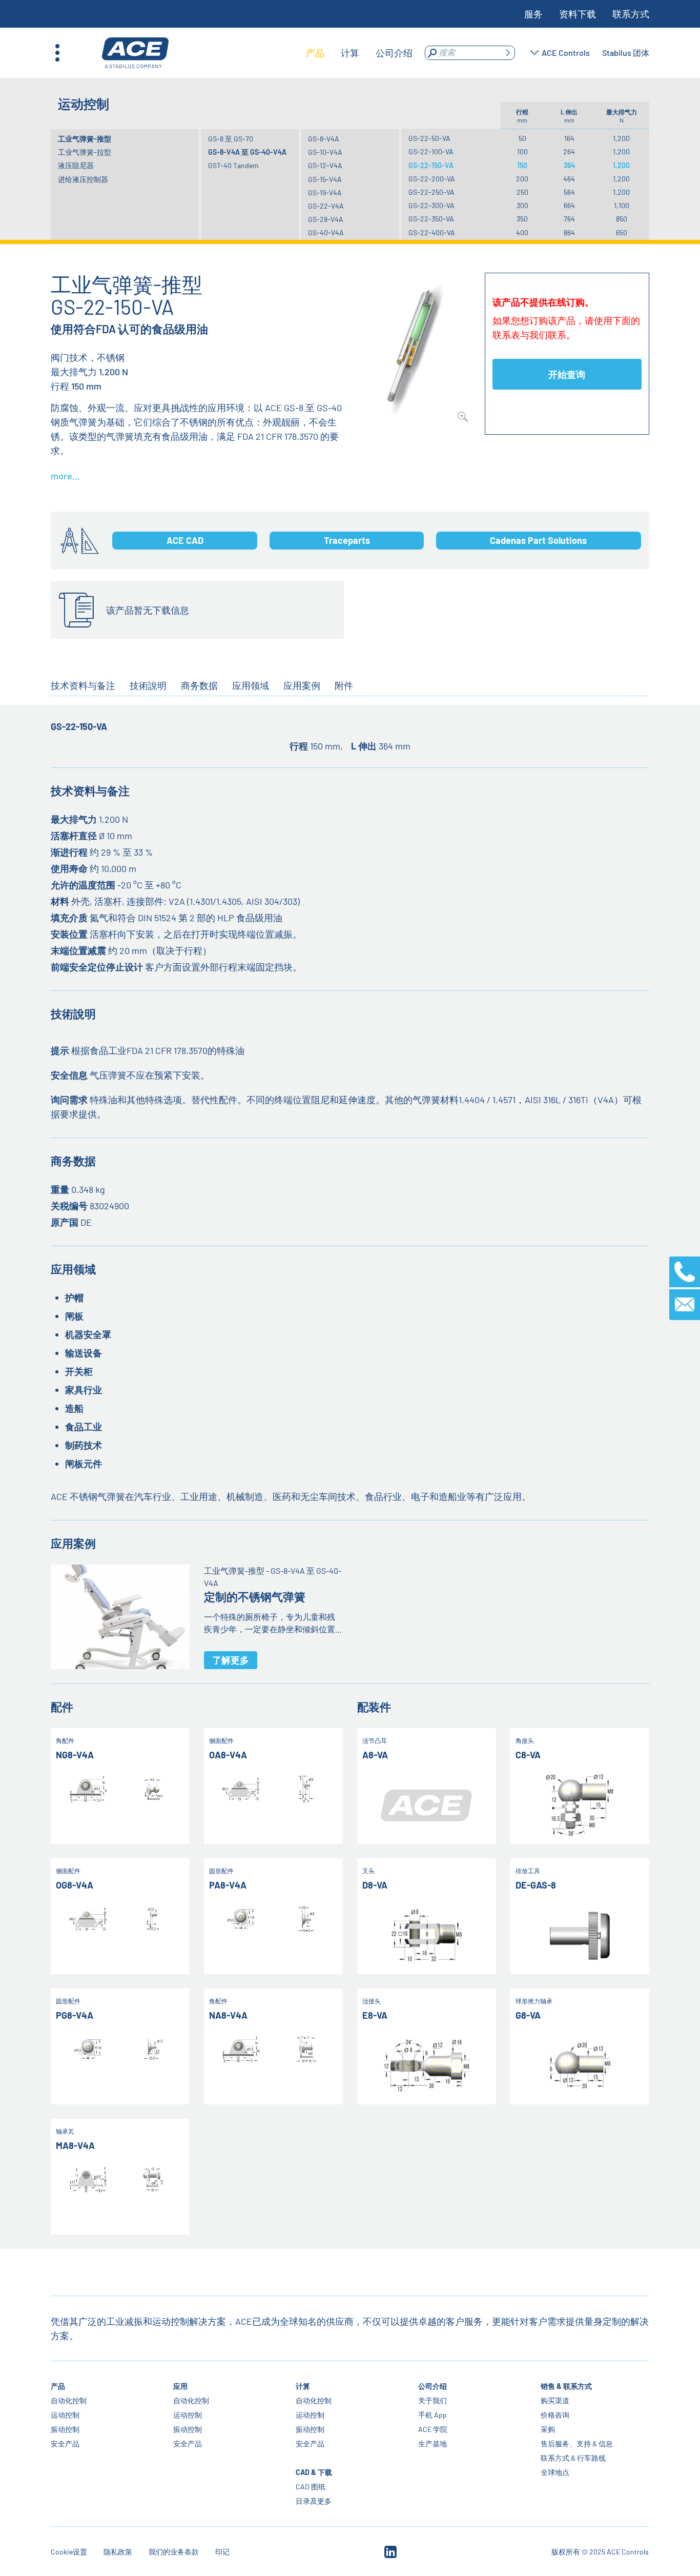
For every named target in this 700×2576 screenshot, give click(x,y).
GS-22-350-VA (431, 219)
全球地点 (555, 2472)
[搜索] (508, 53)
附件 (344, 685)
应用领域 (251, 685)
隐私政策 (118, 2552)
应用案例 (302, 685)
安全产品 (65, 2443)
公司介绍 (433, 2386)
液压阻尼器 (76, 165)
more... (65, 476)
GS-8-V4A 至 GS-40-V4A (247, 152)
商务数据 (199, 685)
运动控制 (65, 2415)
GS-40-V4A (326, 232)
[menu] (359, 53)
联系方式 (631, 14)
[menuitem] (315, 53)
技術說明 (148, 685)
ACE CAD (185, 540)
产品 (58, 2386)
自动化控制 (69, 2400)
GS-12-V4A (325, 165)
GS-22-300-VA (431, 205)
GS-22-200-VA (432, 179)
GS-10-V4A (325, 152)
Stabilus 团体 (626, 53)
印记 (222, 2552)
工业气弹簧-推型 (85, 139)
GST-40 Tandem (233, 165)
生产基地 (433, 2443)
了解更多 (231, 1660)
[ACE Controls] (135, 53)
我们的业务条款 (174, 2552)
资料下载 (578, 14)
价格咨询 (555, 2415)
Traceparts (347, 540)
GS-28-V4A (326, 219)
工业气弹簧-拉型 (85, 152)
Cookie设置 (69, 2552)
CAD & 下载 (314, 2472)
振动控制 (65, 2429)
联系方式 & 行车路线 (574, 2458)
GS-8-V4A (324, 139)
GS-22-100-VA (431, 151)
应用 (180, 2386)
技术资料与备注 (83, 685)
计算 (303, 2386)
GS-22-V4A (326, 206)
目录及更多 (314, 2501)
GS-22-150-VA (431, 165)
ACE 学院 (433, 2429)
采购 (548, 2429)
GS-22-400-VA (432, 232)
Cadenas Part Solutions (538, 540)
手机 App (433, 2415)
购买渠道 (555, 2400)
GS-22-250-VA (431, 192)
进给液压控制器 (83, 179)
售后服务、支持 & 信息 (577, 2443)
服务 (533, 14)
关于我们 (433, 2400)
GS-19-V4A (325, 192)
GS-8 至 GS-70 (231, 139)
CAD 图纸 (311, 2487)
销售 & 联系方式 (567, 2386)
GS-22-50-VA (429, 138)
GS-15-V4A (325, 179)
